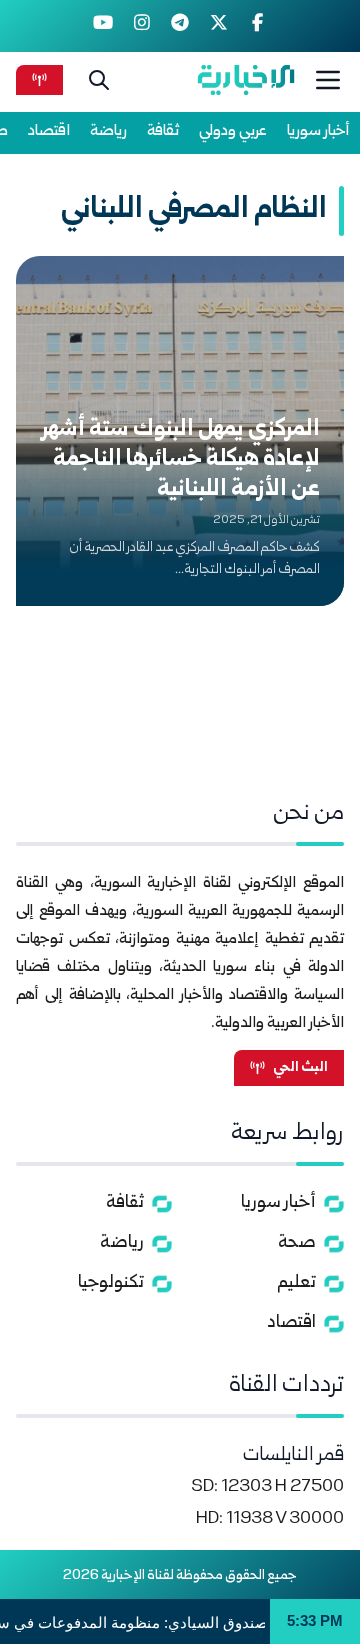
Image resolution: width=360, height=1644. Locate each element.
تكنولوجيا (111, 1283)
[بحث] (99, 80)
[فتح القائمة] (328, 80)
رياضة (108, 131)
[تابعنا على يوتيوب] (103, 26)
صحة (297, 1243)
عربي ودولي (233, 131)
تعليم (296, 1283)
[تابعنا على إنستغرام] (141, 26)
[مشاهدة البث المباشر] (39, 79)
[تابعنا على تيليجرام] (180, 26)
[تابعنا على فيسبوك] (257, 26)
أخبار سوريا (318, 131)
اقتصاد (49, 131)
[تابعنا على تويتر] (218, 26)
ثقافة (163, 131)
